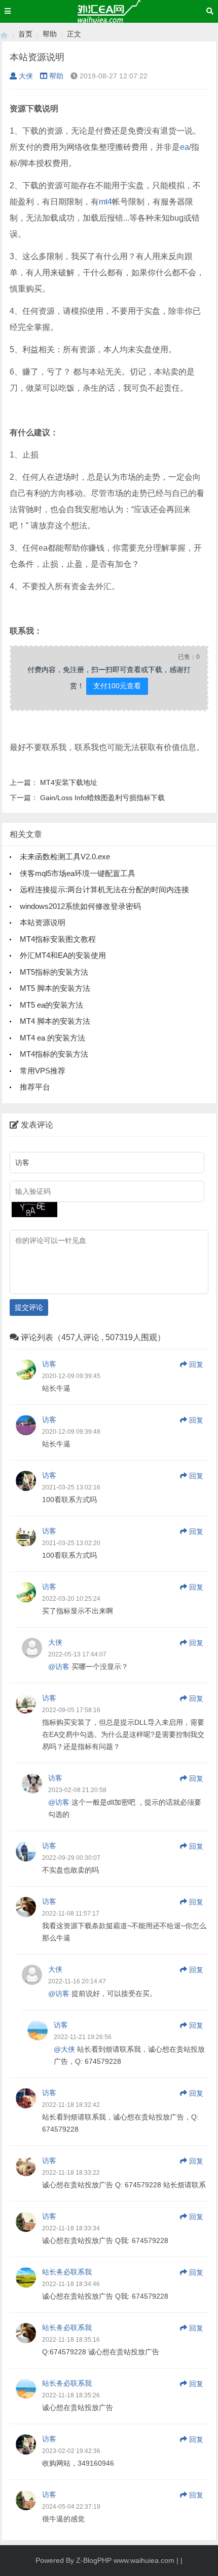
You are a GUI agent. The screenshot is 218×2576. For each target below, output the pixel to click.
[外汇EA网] (4, 34)
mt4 (105, 202)
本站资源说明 (43, 922)
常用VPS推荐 (43, 1071)
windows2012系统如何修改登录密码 (80, 906)
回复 (196, 1364)
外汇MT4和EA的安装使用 (63, 955)
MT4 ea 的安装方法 (52, 1038)
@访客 (59, 1667)
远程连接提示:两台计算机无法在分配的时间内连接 (104, 889)
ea (185, 147)
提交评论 (29, 1307)
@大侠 (64, 2049)
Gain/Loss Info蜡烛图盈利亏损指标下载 (102, 798)
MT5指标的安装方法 (54, 972)
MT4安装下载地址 (69, 782)
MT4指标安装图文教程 (58, 939)
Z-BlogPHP (94, 2560)
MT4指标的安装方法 (54, 1054)
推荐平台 (35, 1087)
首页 (25, 34)
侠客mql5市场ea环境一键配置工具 (78, 873)
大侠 (26, 76)
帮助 (50, 34)
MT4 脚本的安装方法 (55, 1021)
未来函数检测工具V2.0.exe (65, 857)
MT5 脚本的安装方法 (55, 988)
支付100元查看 (117, 686)
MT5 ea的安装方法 (51, 1005)
